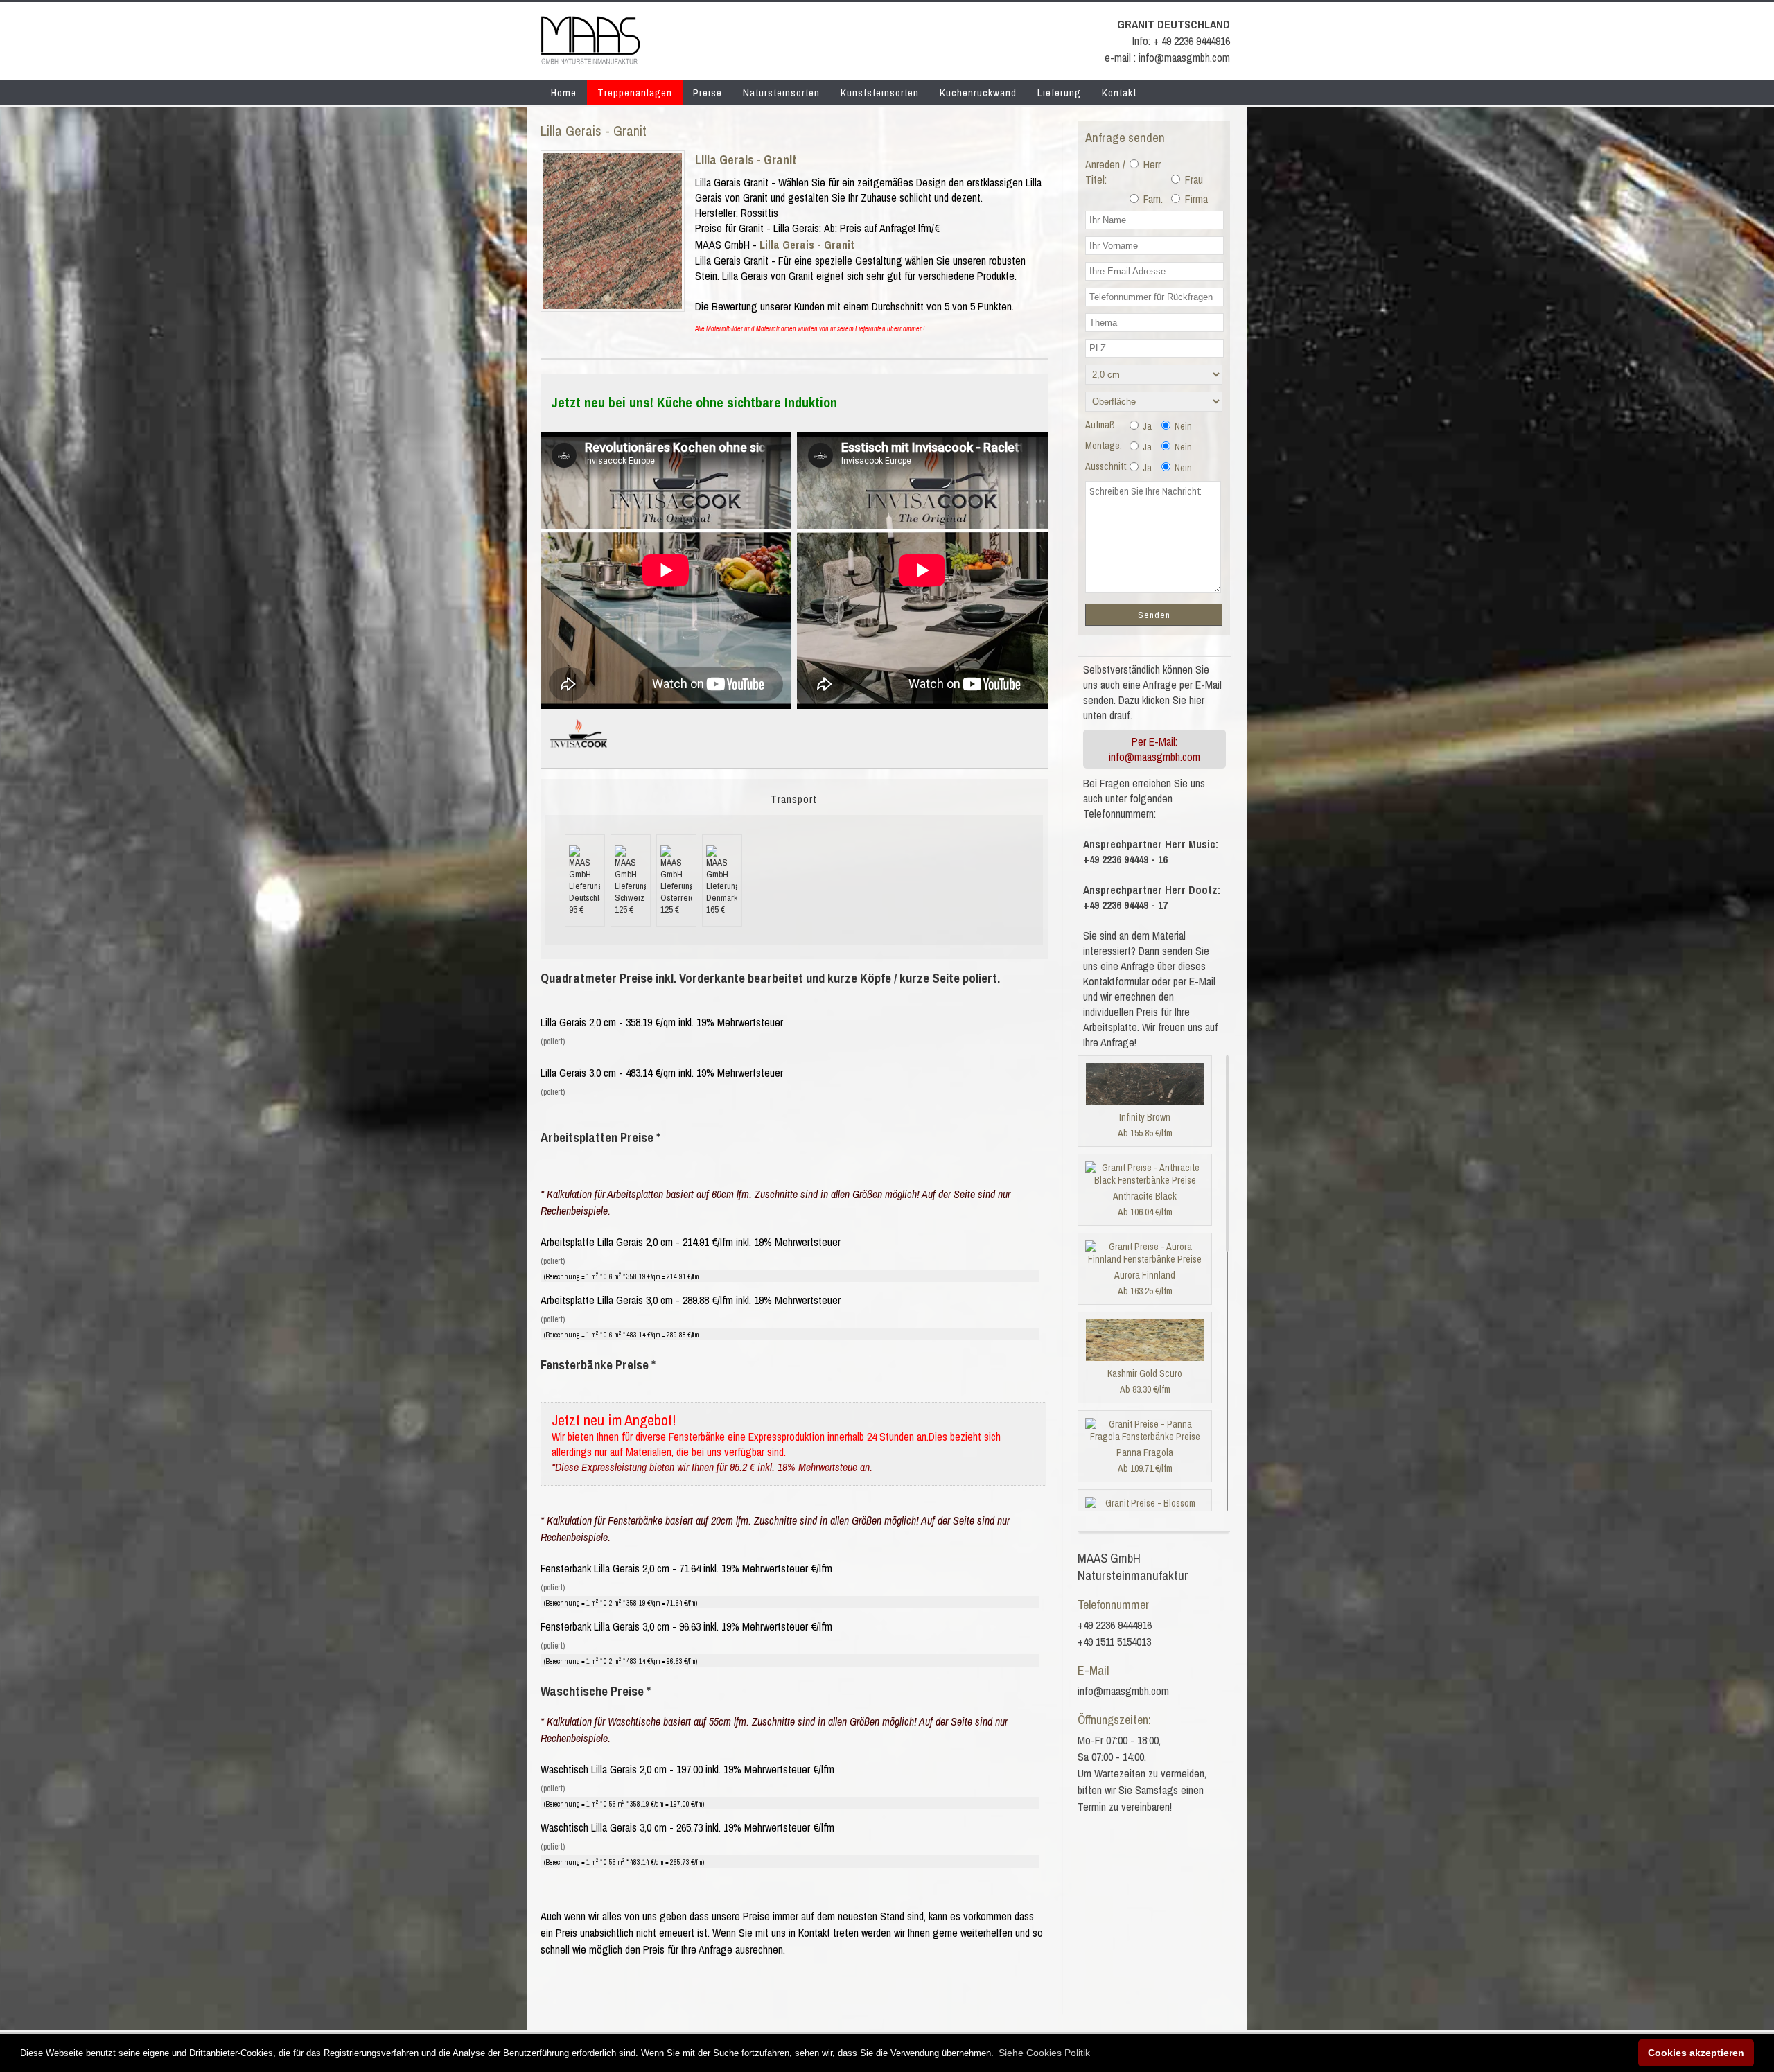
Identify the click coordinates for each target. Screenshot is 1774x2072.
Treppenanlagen (635, 93)
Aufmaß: (1101, 425)
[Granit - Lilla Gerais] (613, 305)
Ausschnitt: (1107, 466)
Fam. (1152, 199)
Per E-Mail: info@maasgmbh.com (1154, 749)
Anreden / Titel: (1105, 172)
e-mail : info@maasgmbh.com (1167, 58)
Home (564, 93)
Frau (1193, 179)
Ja (1146, 426)
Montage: (1104, 446)
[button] (1044, 2053)
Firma (1195, 199)
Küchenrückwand (978, 93)
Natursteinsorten (781, 93)
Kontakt (1119, 93)
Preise (708, 93)
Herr (1151, 164)
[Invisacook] (579, 753)
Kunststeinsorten (880, 93)
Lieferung (1059, 93)
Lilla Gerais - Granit (746, 160)
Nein (1182, 426)
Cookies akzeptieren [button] (1696, 2053)
